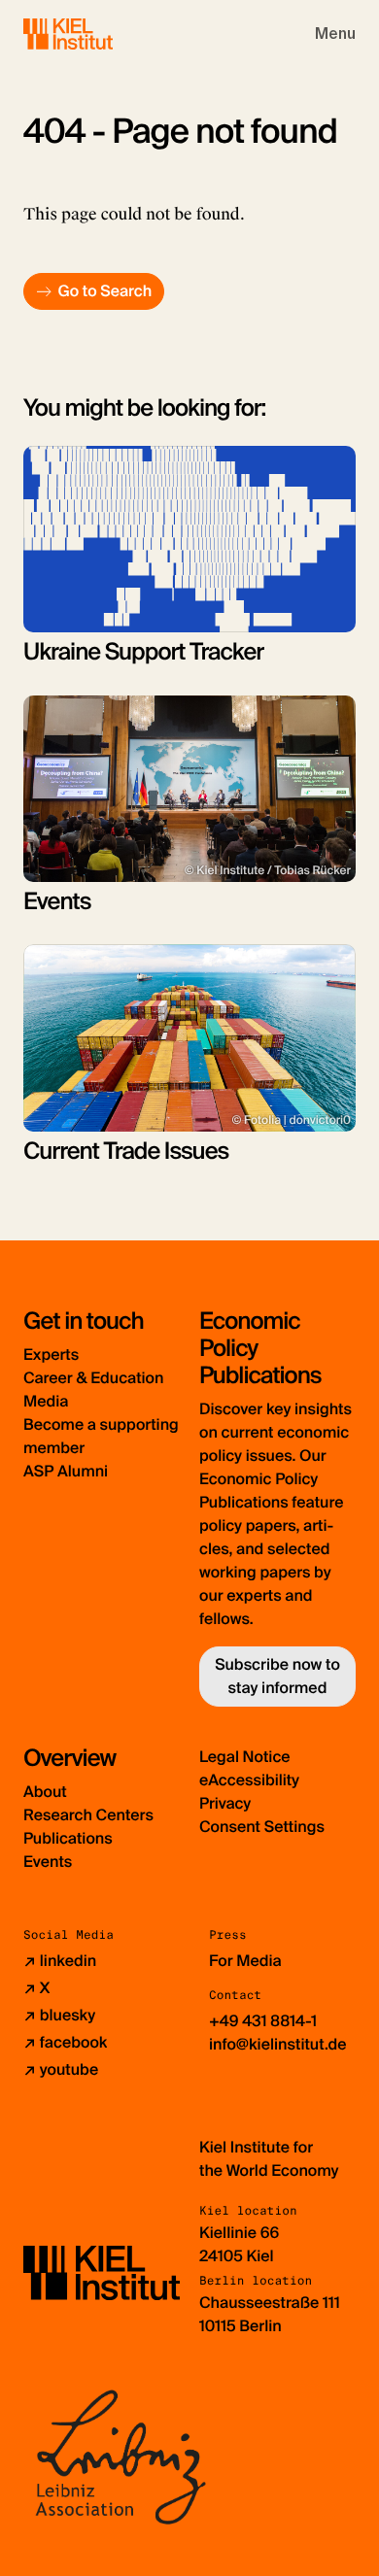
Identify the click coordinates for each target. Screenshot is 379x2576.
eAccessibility (249, 1780)
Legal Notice (245, 1757)
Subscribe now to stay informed (277, 1676)
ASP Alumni (66, 1471)
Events (48, 1862)
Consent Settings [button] (262, 1827)
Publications (68, 1838)
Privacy (225, 1803)
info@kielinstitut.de (278, 2044)
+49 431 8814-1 (263, 2021)
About (45, 1792)
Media (46, 1401)
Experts (51, 1355)
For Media (245, 1961)
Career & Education (93, 1378)
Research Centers (88, 1815)
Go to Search (104, 291)
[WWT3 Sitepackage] (96, 34)
